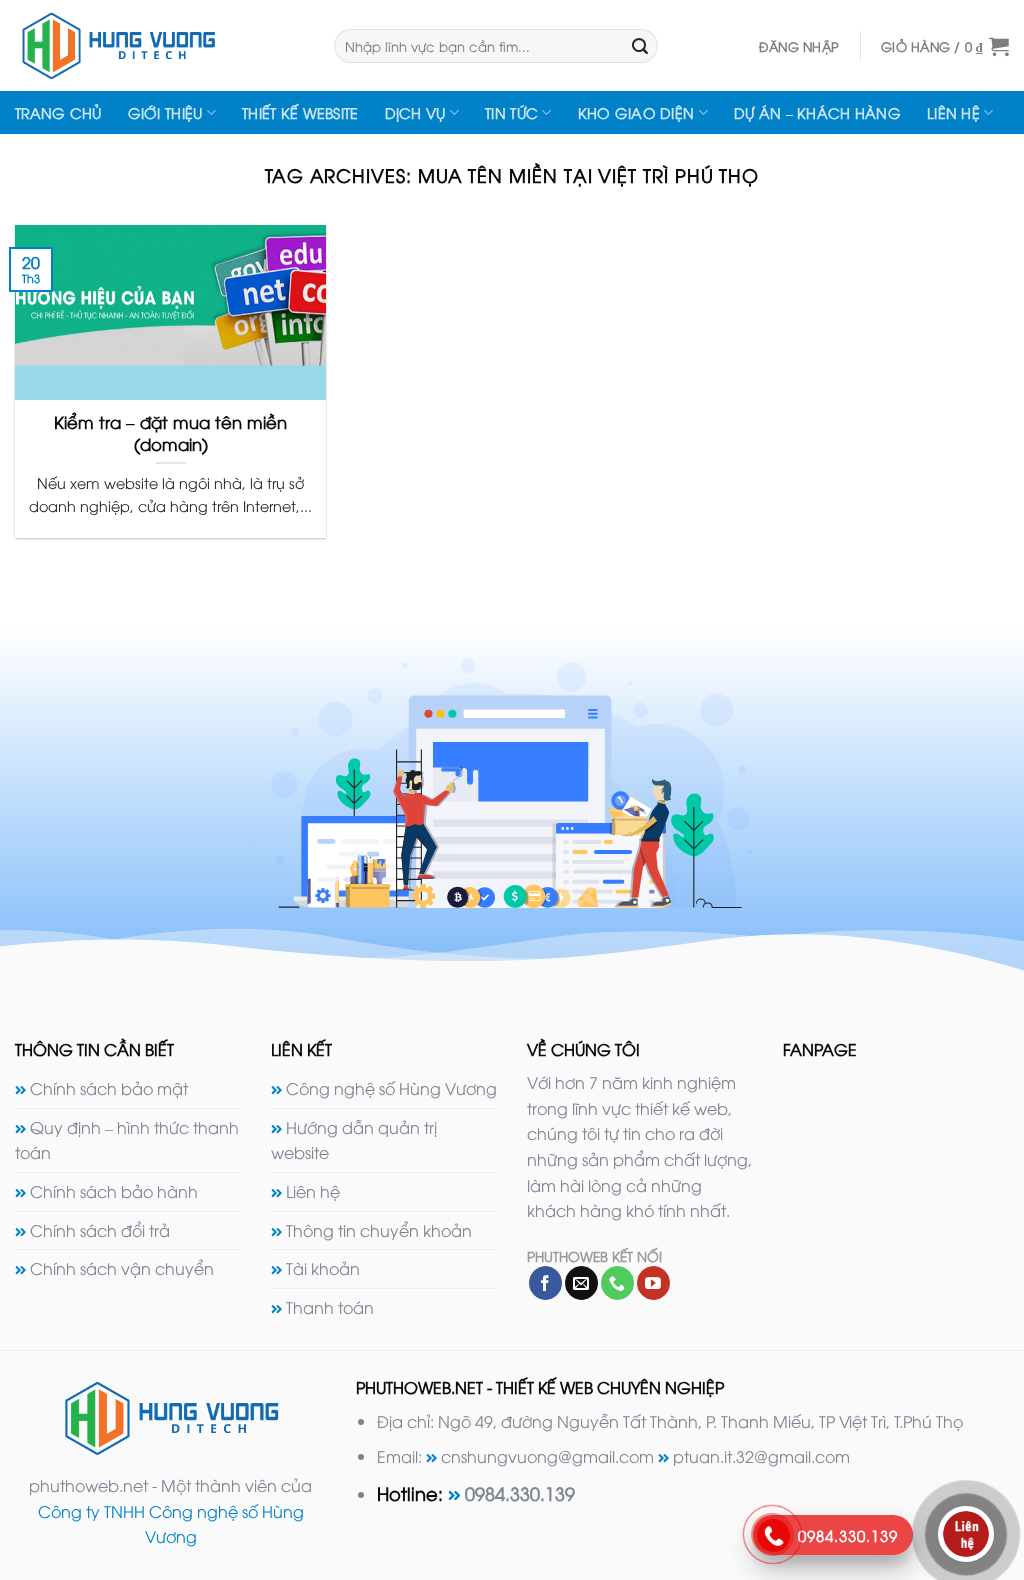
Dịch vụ (415, 112)
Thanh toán (330, 1307)
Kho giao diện (636, 112)
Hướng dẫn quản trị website (354, 1140)
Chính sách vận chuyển (122, 1268)
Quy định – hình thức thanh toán (127, 1140)
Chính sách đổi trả (100, 1230)
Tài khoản (323, 1268)
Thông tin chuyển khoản (379, 1230)
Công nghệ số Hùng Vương (391, 1088)
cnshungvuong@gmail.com (547, 1456)
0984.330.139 (520, 1492)
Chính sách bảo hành (114, 1191)
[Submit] (640, 46)
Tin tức (511, 112)
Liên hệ (953, 112)
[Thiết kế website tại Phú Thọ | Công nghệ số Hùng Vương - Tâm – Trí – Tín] (159, 45)
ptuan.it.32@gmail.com (761, 1456)
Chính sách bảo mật (109, 1088)
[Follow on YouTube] (653, 1283)
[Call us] (617, 1283)
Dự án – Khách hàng (817, 112)
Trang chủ (58, 112)
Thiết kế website (300, 112)
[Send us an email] (581, 1283)
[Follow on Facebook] (545, 1283)
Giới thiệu (165, 112)
